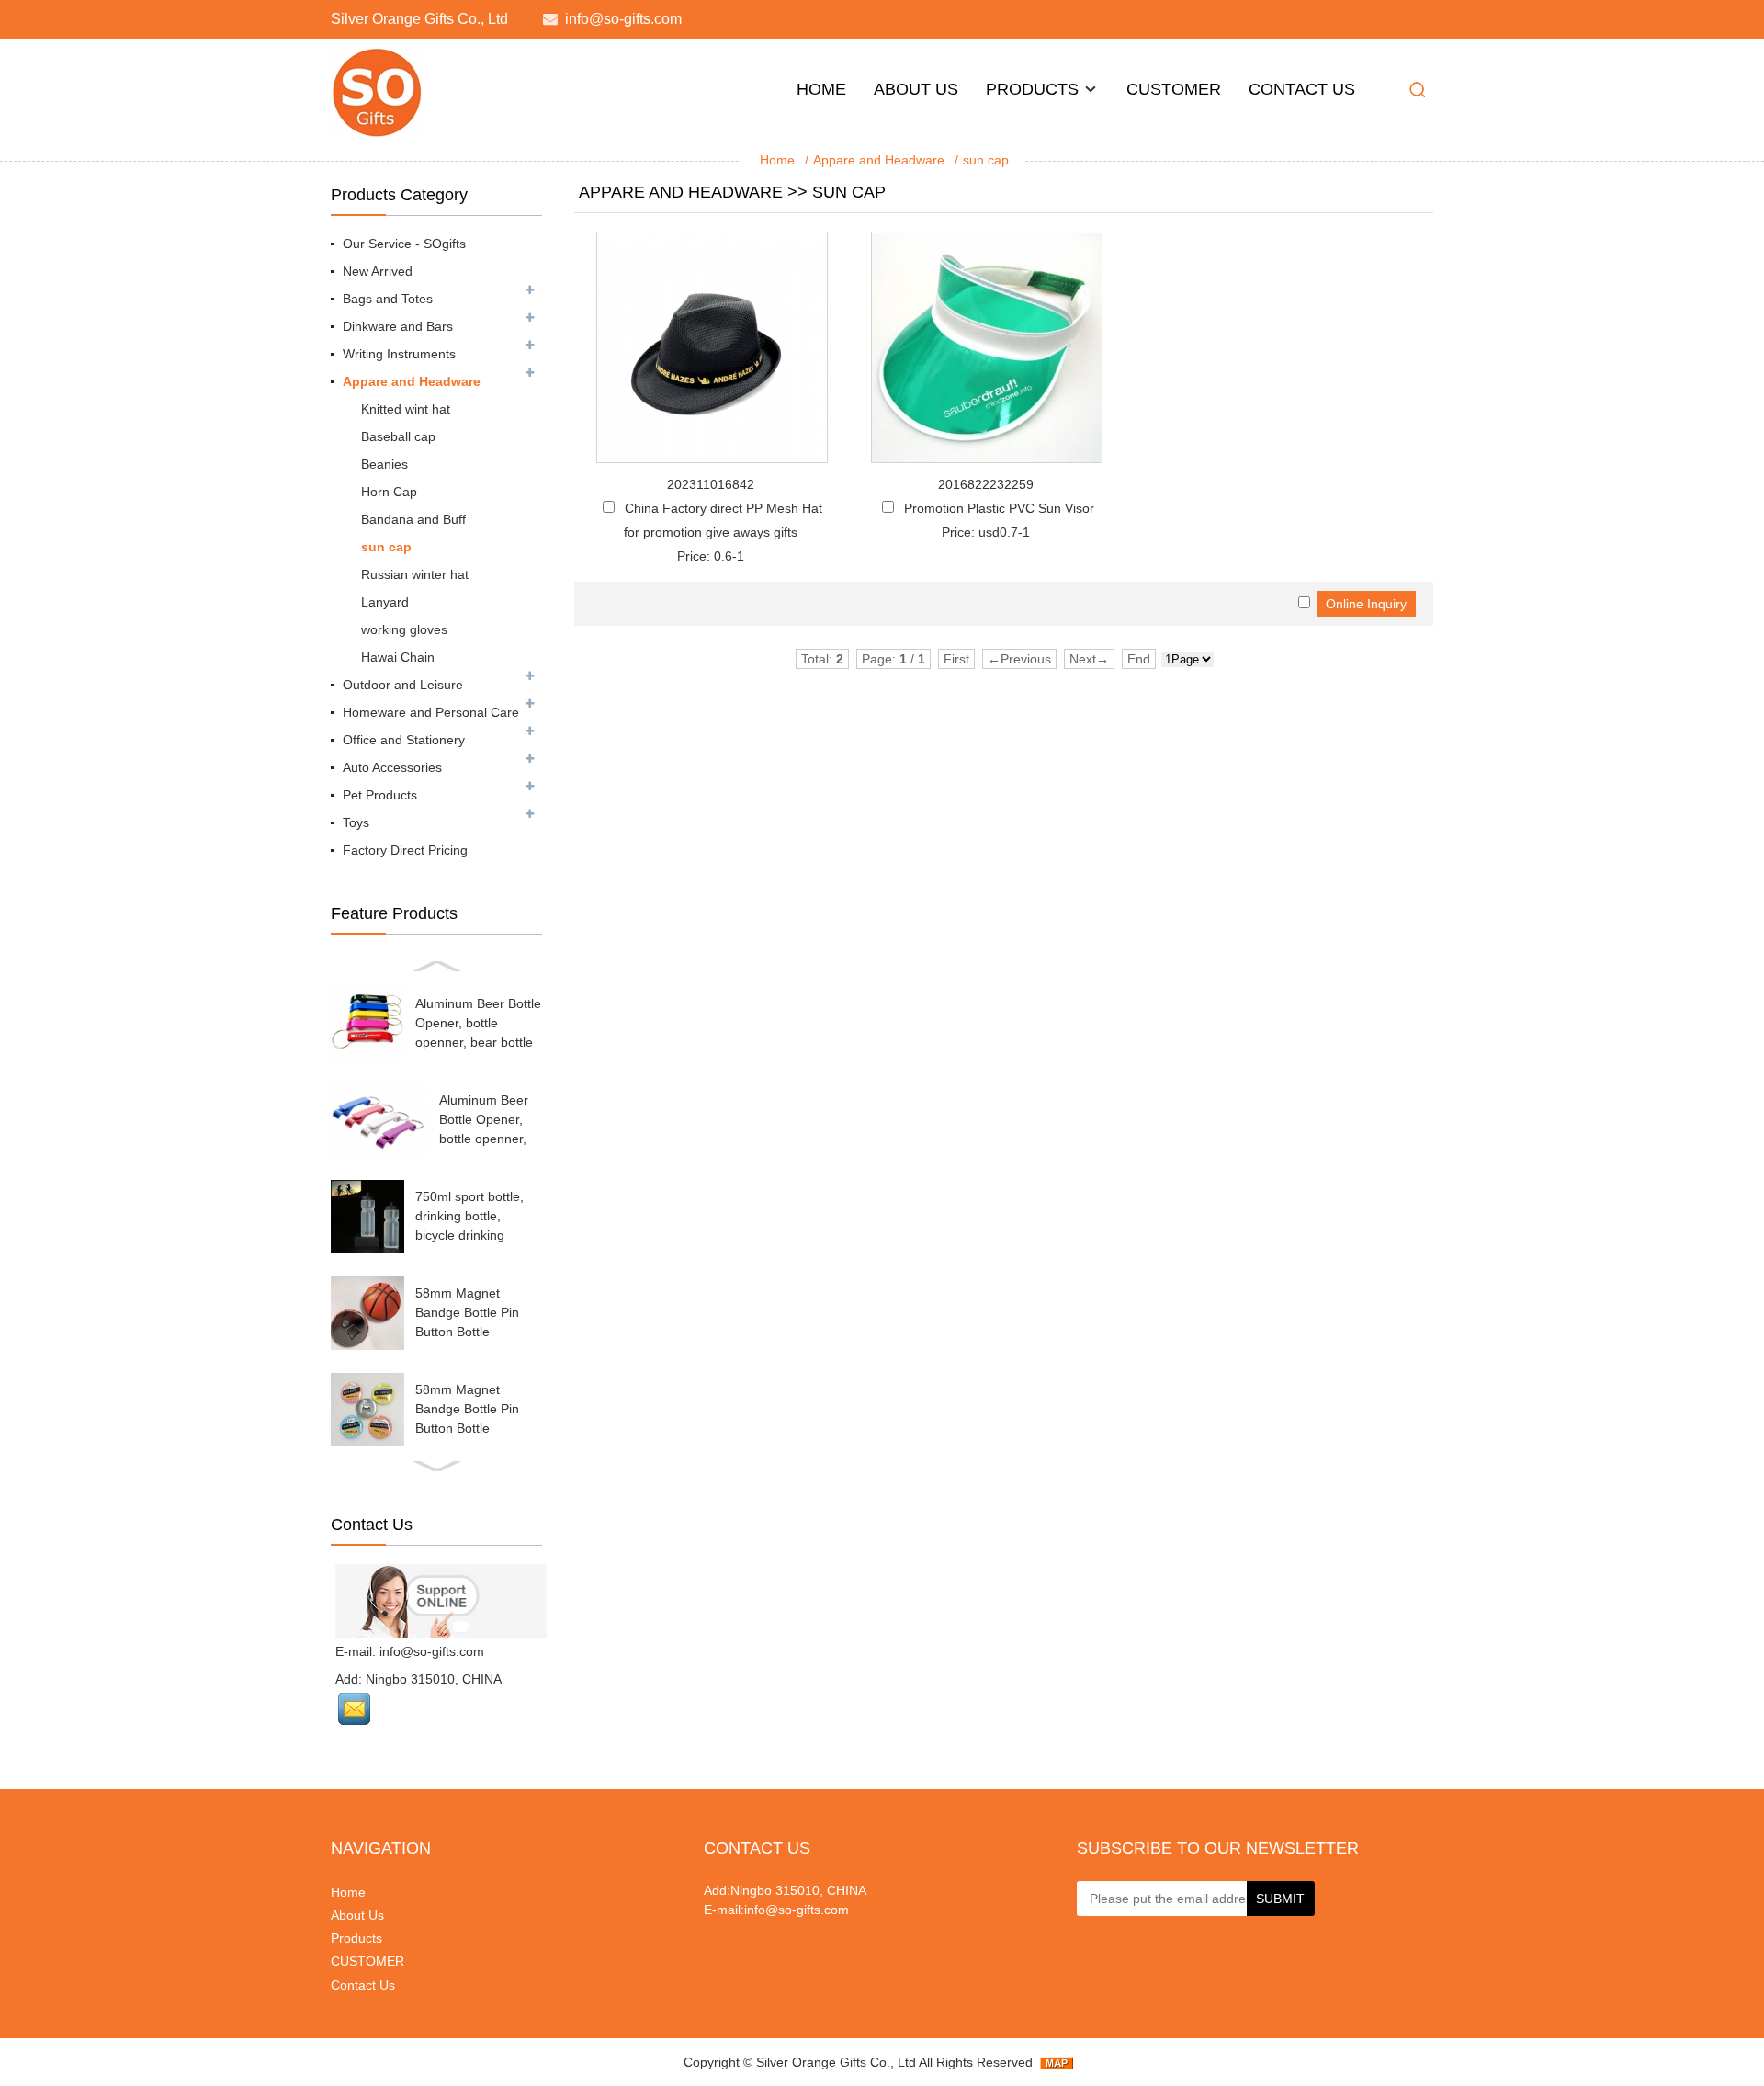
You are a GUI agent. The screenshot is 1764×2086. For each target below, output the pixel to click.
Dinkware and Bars (398, 326)
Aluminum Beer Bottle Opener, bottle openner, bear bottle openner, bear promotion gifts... (478, 1042)
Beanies (384, 464)
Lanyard (385, 602)
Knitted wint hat (406, 409)
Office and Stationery (404, 740)
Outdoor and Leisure (403, 685)
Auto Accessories (392, 767)
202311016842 (711, 484)
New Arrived (378, 271)
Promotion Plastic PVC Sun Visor (999, 508)
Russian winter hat (415, 574)
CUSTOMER (1174, 89)
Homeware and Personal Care (431, 712)
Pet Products (380, 795)
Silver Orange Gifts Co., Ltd (836, 2062)
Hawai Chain (398, 657)
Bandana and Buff (413, 519)
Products (1032, 89)
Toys (356, 822)
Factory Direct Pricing (405, 850)
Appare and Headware (879, 160)
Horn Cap (389, 492)
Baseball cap (398, 436)
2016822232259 (986, 484)
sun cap (986, 160)
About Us (916, 89)
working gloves (404, 629)
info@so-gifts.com (623, 19)
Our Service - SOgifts (404, 244)
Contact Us (1302, 89)
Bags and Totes (388, 299)
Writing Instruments (399, 354)
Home (821, 89)
